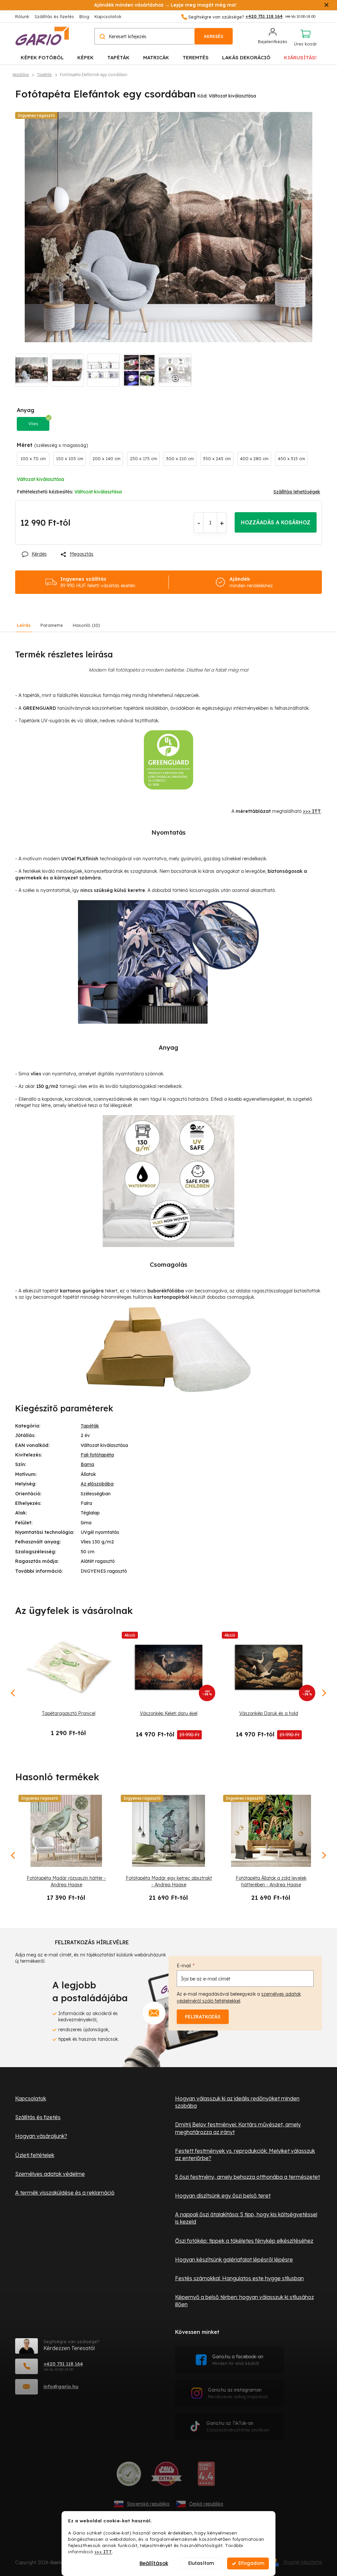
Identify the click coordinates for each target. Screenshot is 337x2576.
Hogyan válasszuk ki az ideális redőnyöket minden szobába (237, 2102)
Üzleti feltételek (35, 2155)
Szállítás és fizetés (54, 16)
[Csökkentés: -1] (199, 523)
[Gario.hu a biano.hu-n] (206, 2476)
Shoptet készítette (303, 2562)
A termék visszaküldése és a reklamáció (65, 2193)
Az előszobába (97, 1484)
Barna (87, 1464)
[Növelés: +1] (222, 523)
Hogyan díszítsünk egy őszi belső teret (223, 2196)
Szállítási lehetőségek (297, 492)
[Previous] (13, 1855)
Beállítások (154, 2563)
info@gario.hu (61, 2386)
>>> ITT (103, 2551)
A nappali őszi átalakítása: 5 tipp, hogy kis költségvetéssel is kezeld (246, 2218)
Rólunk (22, 16)
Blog (84, 16)
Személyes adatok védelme (50, 2174)
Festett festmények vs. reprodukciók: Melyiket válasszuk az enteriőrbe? (245, 2154)
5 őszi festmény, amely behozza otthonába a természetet (247, 2177)
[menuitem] (42, 57)
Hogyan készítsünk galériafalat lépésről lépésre (234, 2259)
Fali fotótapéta (97, 1455)
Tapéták (90, 1426)
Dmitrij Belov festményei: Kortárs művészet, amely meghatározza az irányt (238, 2128)
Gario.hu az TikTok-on (238, 2426)
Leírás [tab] (24, 625)
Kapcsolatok (108, 16)
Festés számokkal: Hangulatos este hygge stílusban (239, 2278)
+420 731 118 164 (63, 2364)
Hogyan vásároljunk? (41, 2136)
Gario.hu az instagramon (238, 2393)
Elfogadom (251, 2563)
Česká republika (206, 2504)
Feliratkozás (203, 2017)
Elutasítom (201, 2563)
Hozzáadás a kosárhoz (276, 522)
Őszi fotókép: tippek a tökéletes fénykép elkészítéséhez (244, 2241)
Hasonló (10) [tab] (86, 625)
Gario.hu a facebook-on (238, 2360)
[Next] (324, 1855)
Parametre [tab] (52, 625)
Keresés (214, 36)
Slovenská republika (148, 2504)
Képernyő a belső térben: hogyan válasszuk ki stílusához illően (245, 2301)
